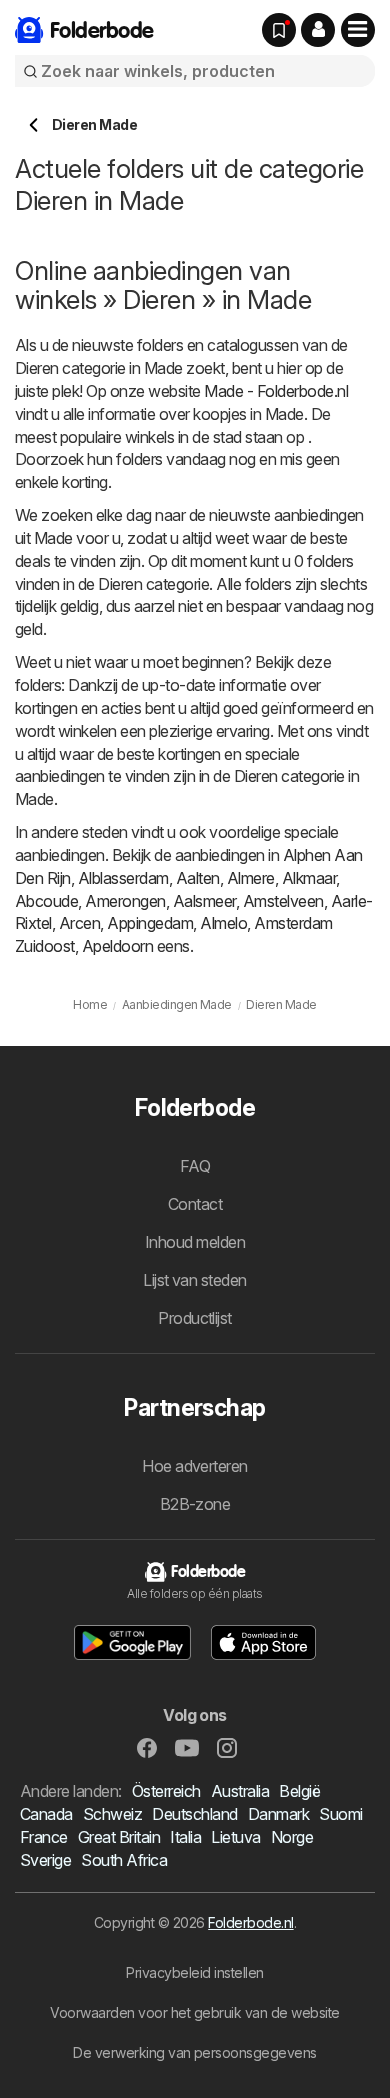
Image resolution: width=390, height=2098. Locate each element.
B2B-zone (195, 1504)
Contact (195, 1204)
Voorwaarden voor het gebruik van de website (194, 2012)
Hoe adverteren (195, 1466)
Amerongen (125, 901)
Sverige (45, 1860)
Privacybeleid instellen (194, 1972)
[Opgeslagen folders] (279, 30)
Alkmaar (309, 878)
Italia (185, 1837)
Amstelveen (283, 901)
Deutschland (194, 1814)
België (299, 1791)
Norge (292, 1837)
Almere (251, 878)
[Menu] (358, 30)
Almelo (223, 923)
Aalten (198, 878)
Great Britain (119, 1837)
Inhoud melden (195, 1242)
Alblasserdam (123, 878)
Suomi (340, 1814)
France (44, 1837)
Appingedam (150, 923)
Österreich (166, 1791)
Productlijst (195, 1318)
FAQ (195, 1166)
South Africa (124, 1860)
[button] (318, 30)
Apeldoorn (117, 946)
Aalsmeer (204, 901)
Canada (46, 1814)
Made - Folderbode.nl (276, 391)
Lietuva (235, 1837)
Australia (240, 1791)
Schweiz (112, 1814)
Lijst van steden (195, 1280)
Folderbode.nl (250, 1922)
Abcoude (46, 901)
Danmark (278, 1814)
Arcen (79, 923)
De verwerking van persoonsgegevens (195, 2052)
